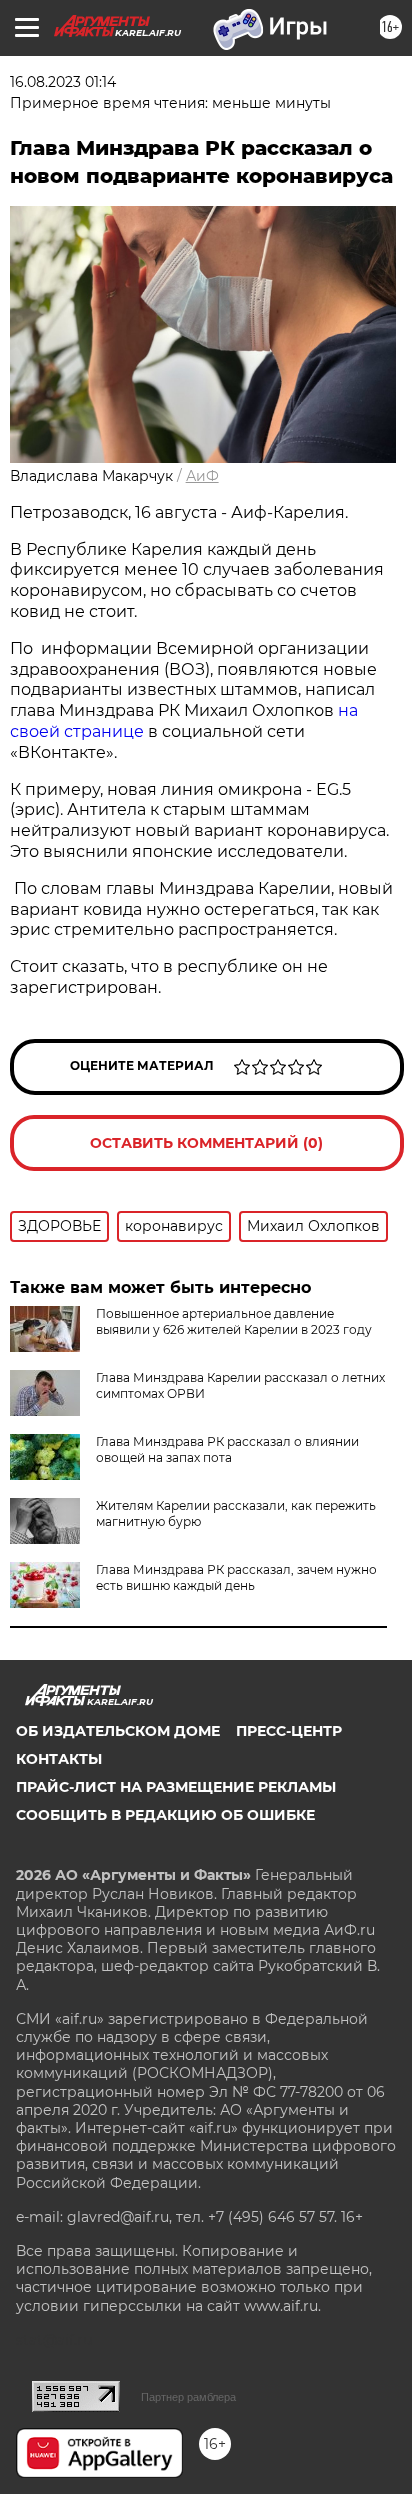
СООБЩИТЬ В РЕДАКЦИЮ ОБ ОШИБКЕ (165, 1815)
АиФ (202, 476)
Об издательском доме (118, 1731)
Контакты (59, 1759)
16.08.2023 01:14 (63, 82)
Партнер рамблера (188, 2397)
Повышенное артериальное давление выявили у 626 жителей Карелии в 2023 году (234, 1321)
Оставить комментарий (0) (206, 1143)
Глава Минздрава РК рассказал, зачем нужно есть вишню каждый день (236, 1577)
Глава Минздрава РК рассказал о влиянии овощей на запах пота (227, 1449)
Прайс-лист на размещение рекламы (176, 1787)
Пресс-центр (289, 1731)
